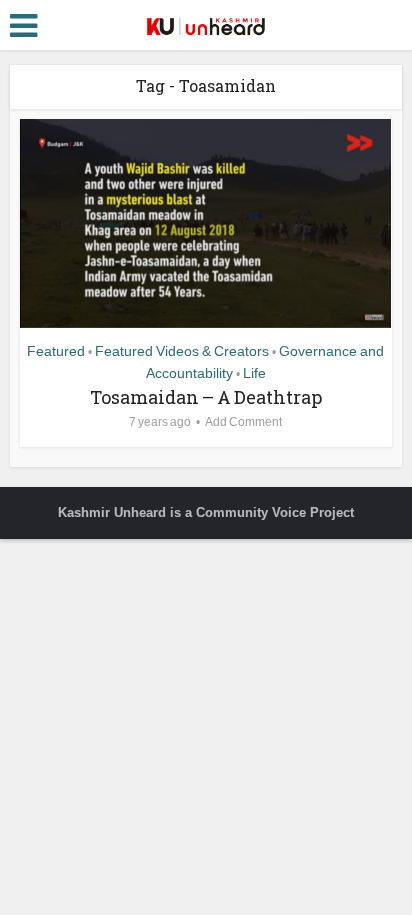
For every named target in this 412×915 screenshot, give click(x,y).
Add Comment (243, 422)
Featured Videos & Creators (182, 351)
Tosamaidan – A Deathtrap (206, 397)
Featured (56, 351)
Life (254, 373)
